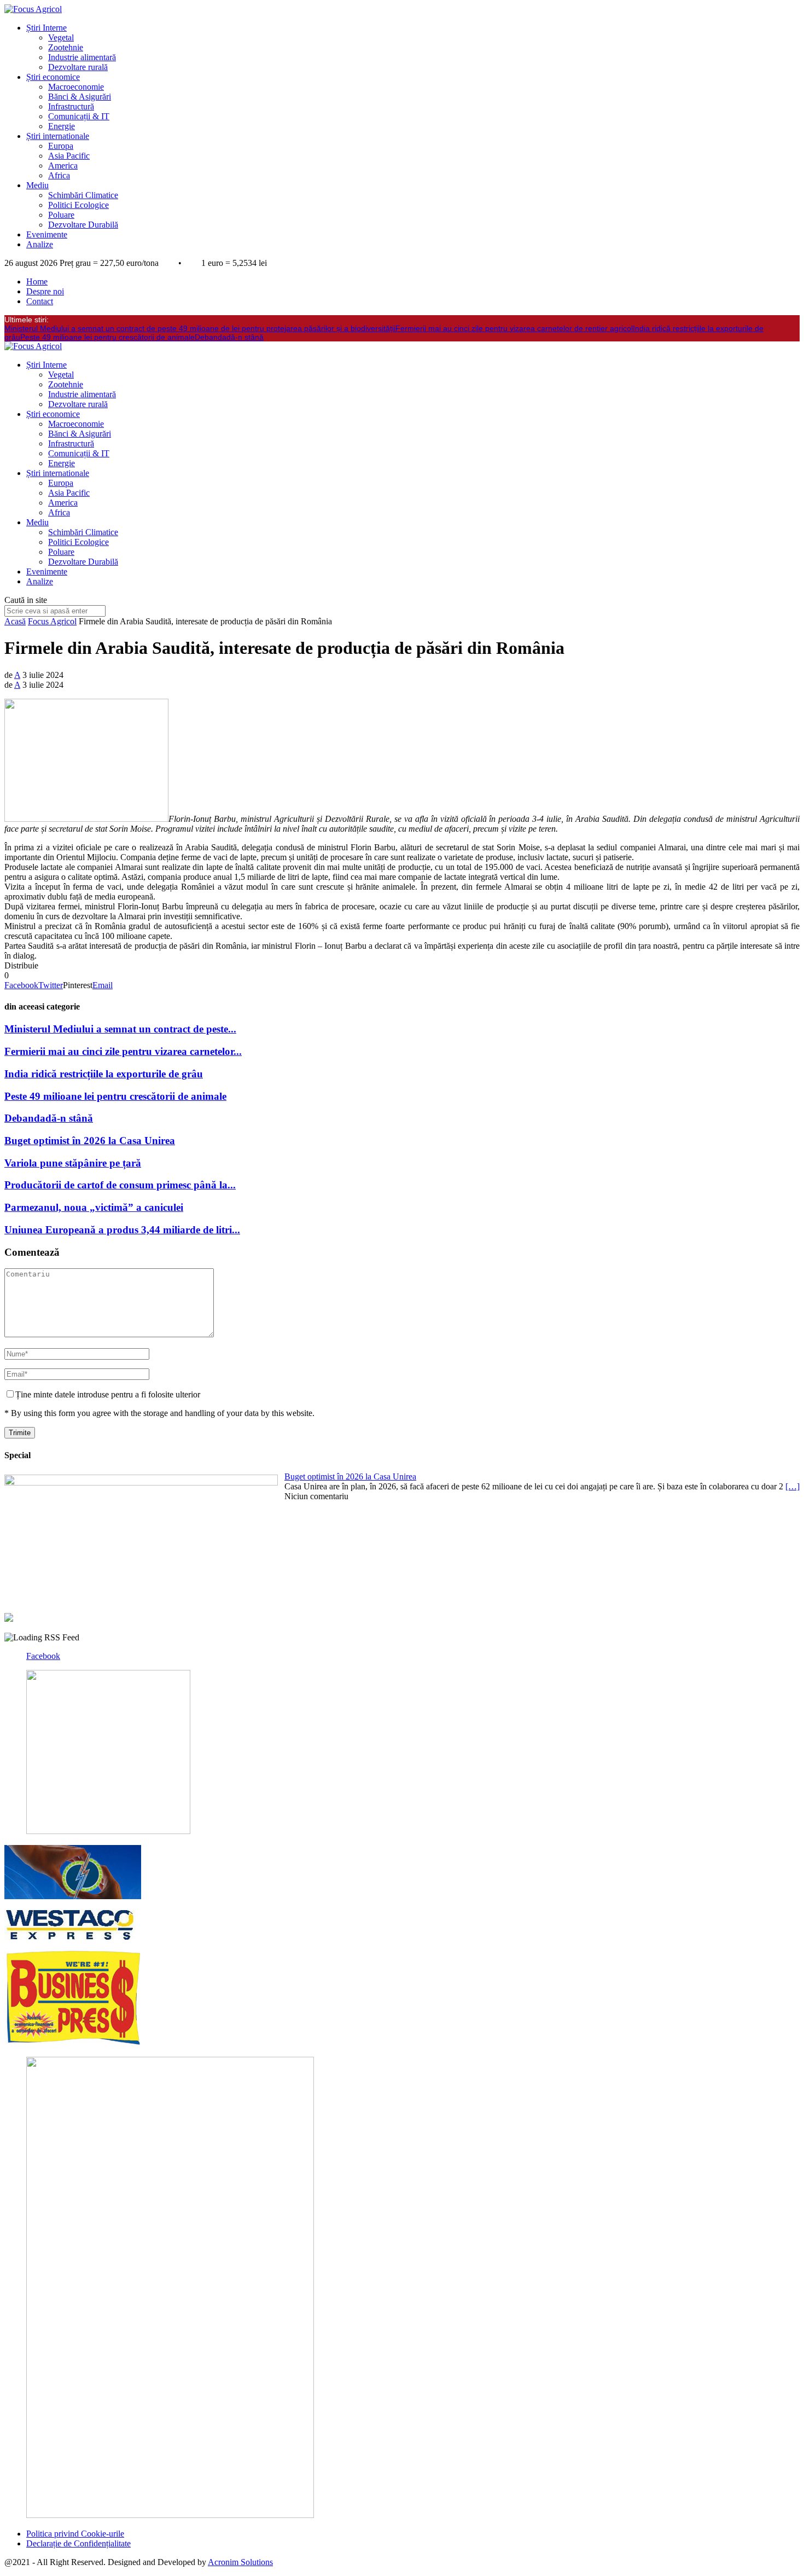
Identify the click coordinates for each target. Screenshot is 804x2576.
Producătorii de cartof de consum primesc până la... (120, 1185)
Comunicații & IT (79, 116)
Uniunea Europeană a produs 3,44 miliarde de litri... (122, 1230)
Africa (59, 175)
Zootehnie (66, 47)
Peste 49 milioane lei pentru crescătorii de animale (107, 337)
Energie (62, 126)
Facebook (43, 1656)
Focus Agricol (52, 621)
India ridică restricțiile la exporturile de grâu (104, 1074)
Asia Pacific (69, 156)
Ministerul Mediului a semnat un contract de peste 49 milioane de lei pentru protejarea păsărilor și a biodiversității (200, 328)
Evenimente (47, 234)
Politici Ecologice (78, 205)
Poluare (61, 215)
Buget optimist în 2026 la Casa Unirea (90, 1141)
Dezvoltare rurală (78, 67)
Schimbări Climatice (83, 195)
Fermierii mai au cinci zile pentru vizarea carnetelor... (123, 1051)
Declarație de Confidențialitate (78, 2543)
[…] (793, 1486)
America (63, 166)
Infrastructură (71, 106)
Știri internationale (58, 136)
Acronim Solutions (240, 2562)
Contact (40, 301)
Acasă (15, 621)
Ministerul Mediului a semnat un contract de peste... (120, 1029)
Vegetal (61, 37)
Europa (61, 146)
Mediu (37, 185)
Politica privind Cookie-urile (75, 2534)
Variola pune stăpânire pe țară (73, 1163)
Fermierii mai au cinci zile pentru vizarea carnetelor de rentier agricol (514, 328)
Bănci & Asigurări (80, 97)
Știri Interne (46, 28)
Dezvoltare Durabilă (83, 225)
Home (37, 282)
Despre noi (45, 291)
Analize (40, 244)
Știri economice (53, 77)
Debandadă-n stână (229, 337)
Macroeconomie (76, 87)
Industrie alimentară (82, 57)
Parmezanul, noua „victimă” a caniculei (94, 1207)
